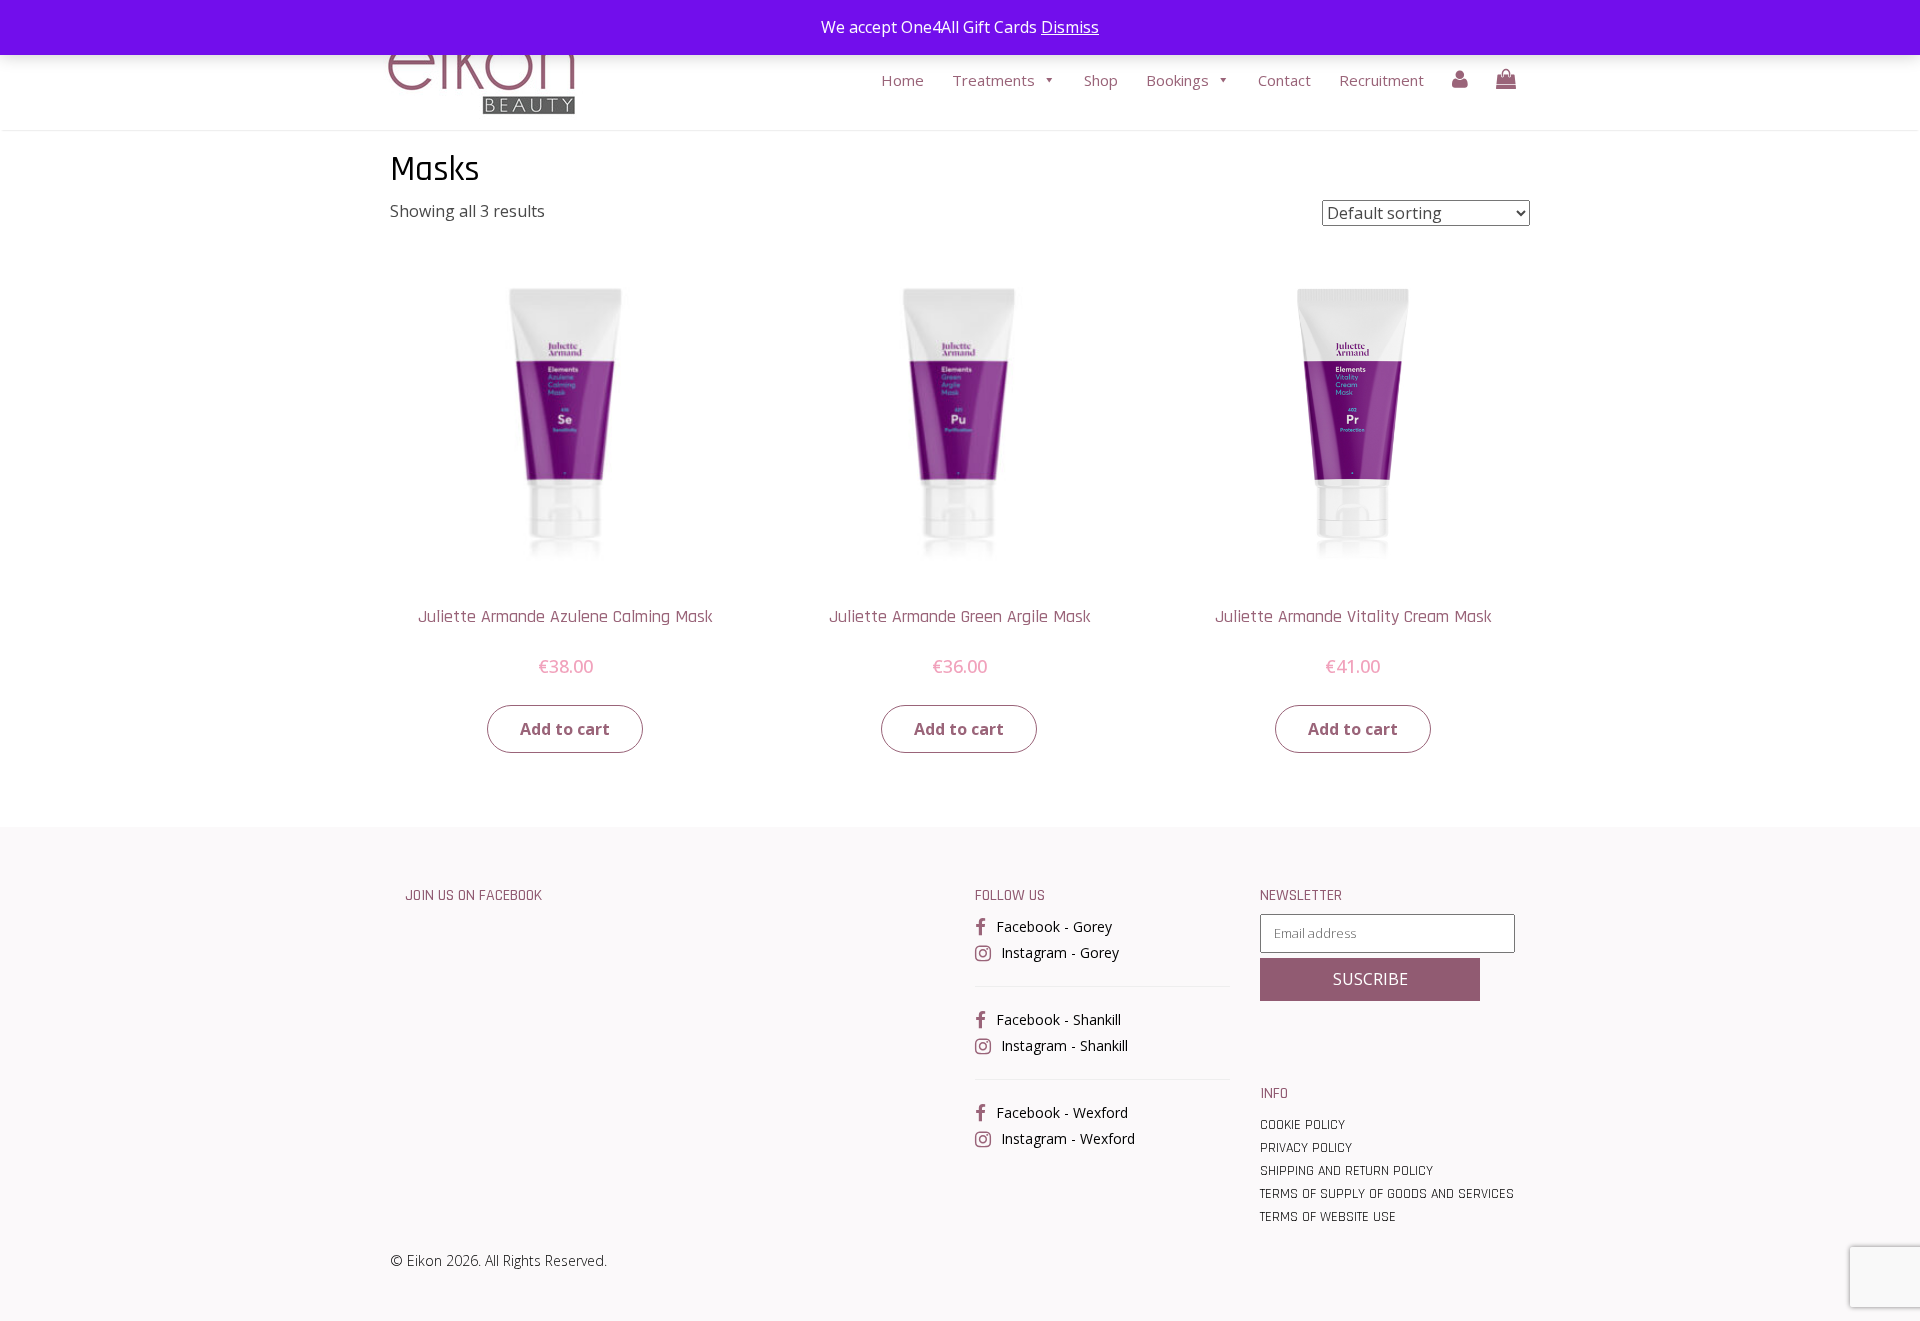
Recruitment (1381, 80)
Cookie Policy (1302, 1125)
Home (902, 80)
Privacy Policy (1306, 1148)
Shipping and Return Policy (1346, 1171)
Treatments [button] (993, 80)
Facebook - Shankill (1058, 1019)
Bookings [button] (1177, 80)
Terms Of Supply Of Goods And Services (1387, 1194)
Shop (1101, 80)
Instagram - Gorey (1060, 952)
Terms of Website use (1328, 1217)
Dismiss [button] (1070, 27)
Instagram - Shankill (1064, 1045)
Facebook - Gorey (1054, 926)
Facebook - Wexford (1062, 1112)
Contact (1284, 80)
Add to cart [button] (565, 729)
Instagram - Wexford (1068, 1138)
